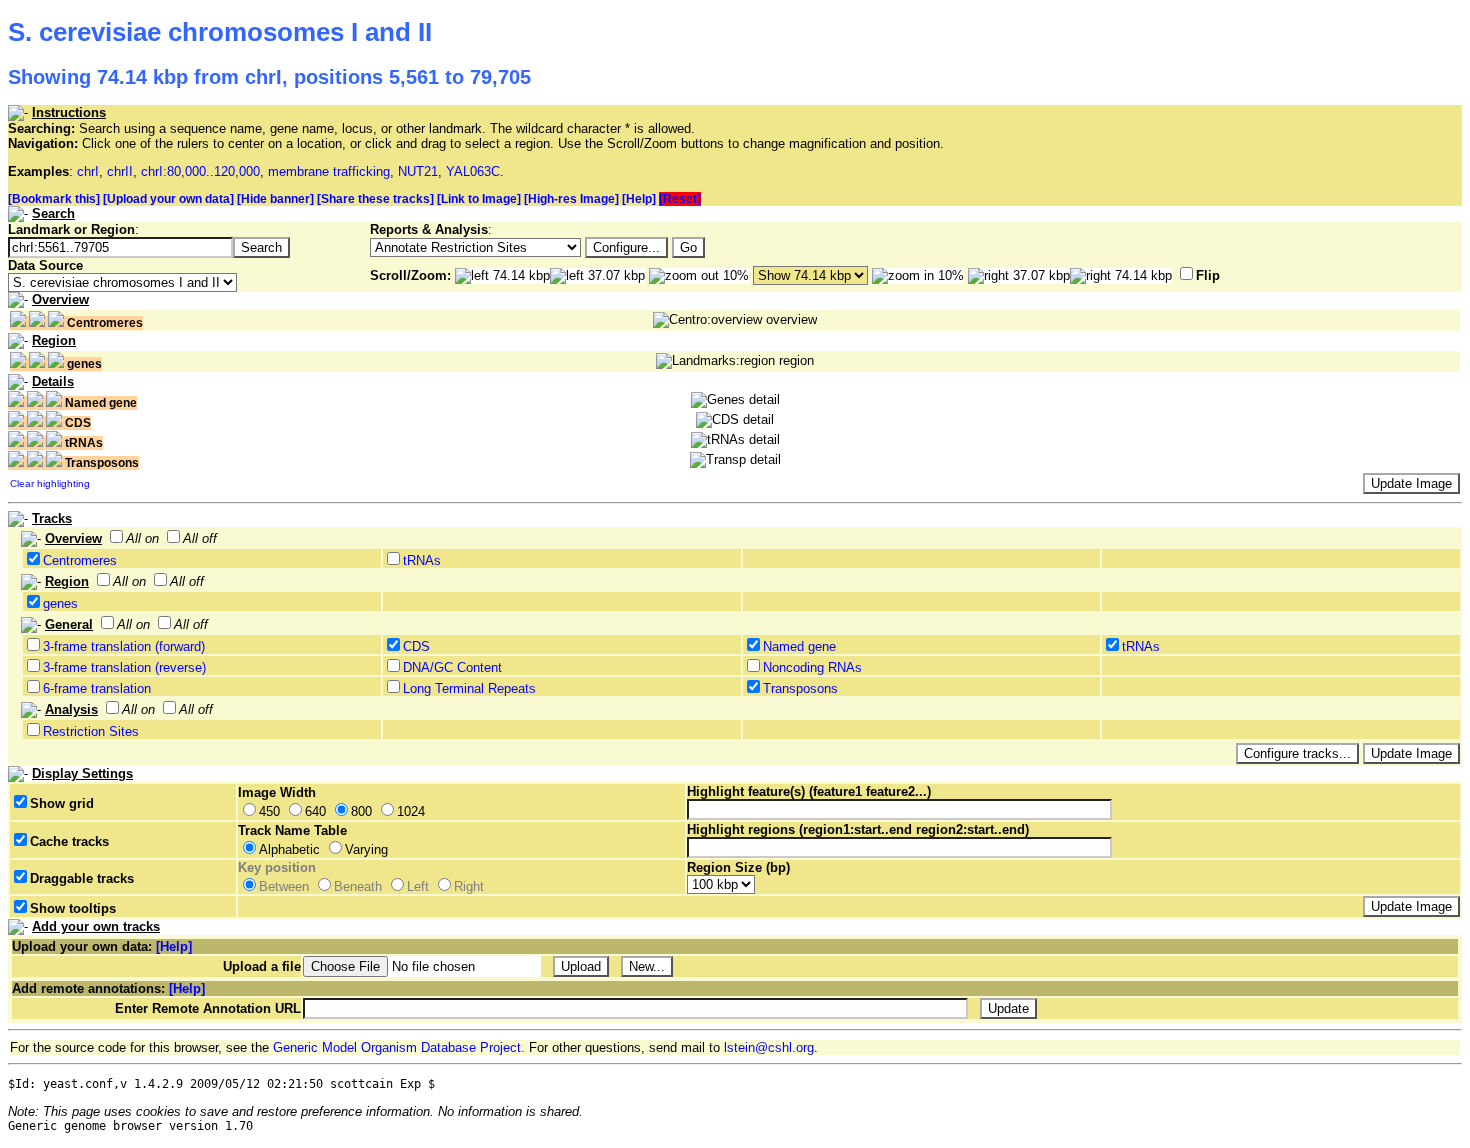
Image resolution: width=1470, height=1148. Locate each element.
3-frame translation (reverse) (124, 667)
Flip (1208, 275)
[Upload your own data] (168, 199)
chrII (120, 171)
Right (469, 886)
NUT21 (418, 171)
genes (60, 603)
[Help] (639, 199)
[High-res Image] (571, 199)
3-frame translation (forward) (124, 646)
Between (284, 886)
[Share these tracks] (375, 199)
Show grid (62, 803)
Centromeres (80, 560)
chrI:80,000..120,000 (200, 171)
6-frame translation (97, 688)
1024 (411, 811)
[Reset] (680, 199)
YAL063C (473, 171)
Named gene (799, 646)
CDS (416, 646)
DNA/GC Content (452, 667)
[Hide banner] (275, 199)
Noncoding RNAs (812, 667)
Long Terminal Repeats (469, 688)
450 (269, 811)
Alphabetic (289, 849)
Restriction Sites (91, 731)
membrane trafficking (329, 171)
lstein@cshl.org (769, 1047)
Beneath (358, 886)
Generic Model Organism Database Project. (399, 1047)
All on (142, 538)
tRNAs (422, 560)
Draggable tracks (82, 878)
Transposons (800, 688)
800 (361, 811)
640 (315, 811)
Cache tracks (69, 841)
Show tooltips (73, 908)
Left (418, 886)
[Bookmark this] (54, 199)
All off (200, 538)
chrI (88, 171)
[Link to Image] (479, 199)
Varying (366, 849)
